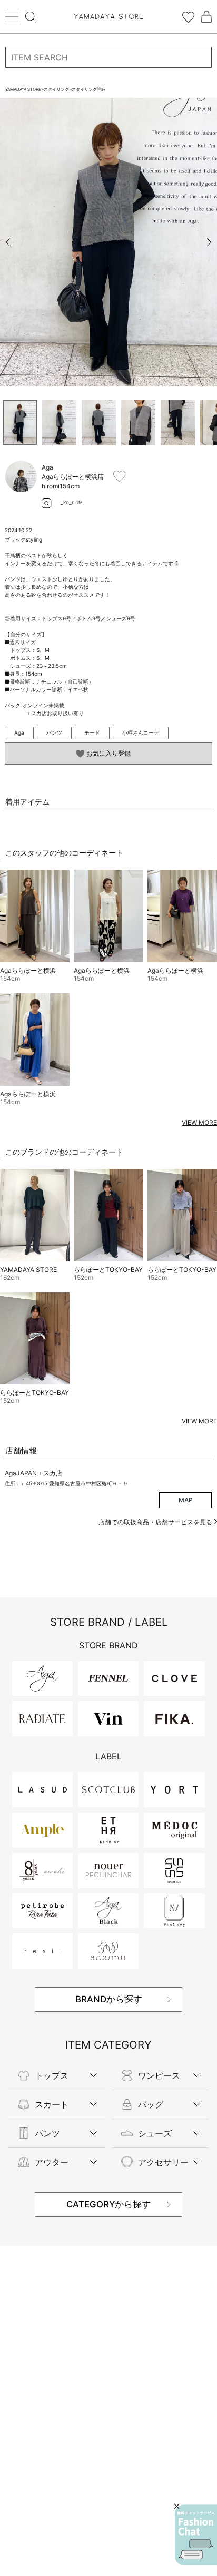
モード (92, 732)
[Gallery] (108, 242)
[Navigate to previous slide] (8, 242)
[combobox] (108, 57)
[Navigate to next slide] (209, 242)
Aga (19, 732)
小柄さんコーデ (141, 732)
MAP (186, 1500)
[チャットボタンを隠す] (177, 2506)
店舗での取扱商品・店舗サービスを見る (156, 1522)
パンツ (54, 732)
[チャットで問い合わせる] (196, 2535)
